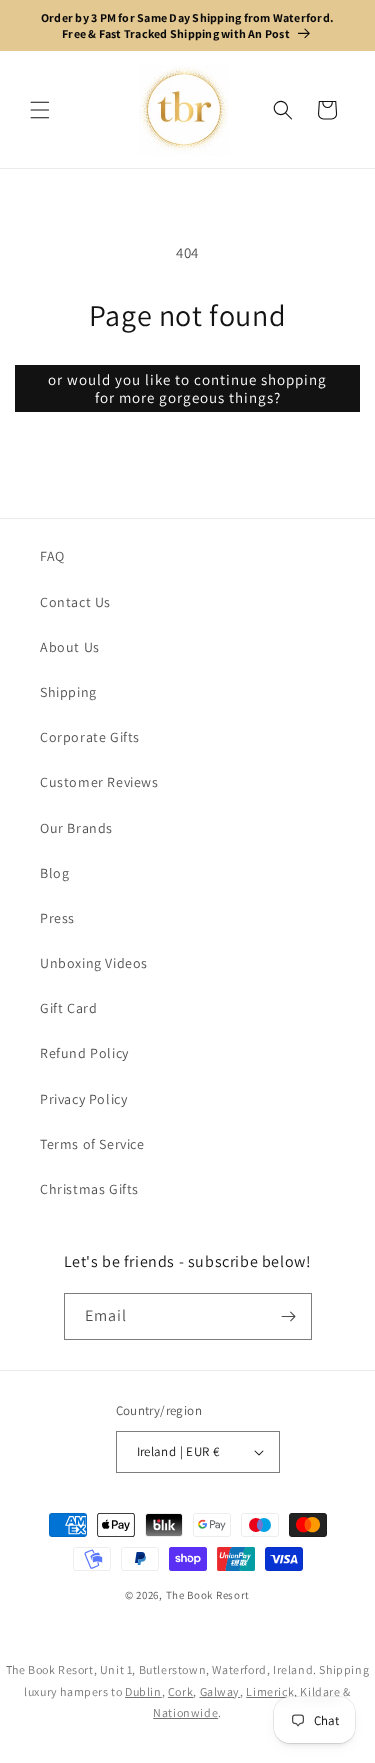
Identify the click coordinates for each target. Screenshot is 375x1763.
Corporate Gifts (90, 737)
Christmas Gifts (89, 1189)
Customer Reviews (99, 782)
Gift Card (68, 1008)
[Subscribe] (289, 1316)
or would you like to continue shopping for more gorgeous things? (187, 388)
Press (57, 918)
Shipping (68, 692)
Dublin (143, 1691)
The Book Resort (208, 1595)
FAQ (52, 556)
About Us (70, 647)
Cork (180, 1691)
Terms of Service (92, 1144)
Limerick (270, 1691)
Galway (220, 1691)
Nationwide (185, 1712)
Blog (54, 873)
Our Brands (76, 828)
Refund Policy (84, 1053)
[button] (40, 110)
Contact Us (75, 602)
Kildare (320, 1691)
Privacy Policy (83, 1099)
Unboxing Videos (94, 963)
